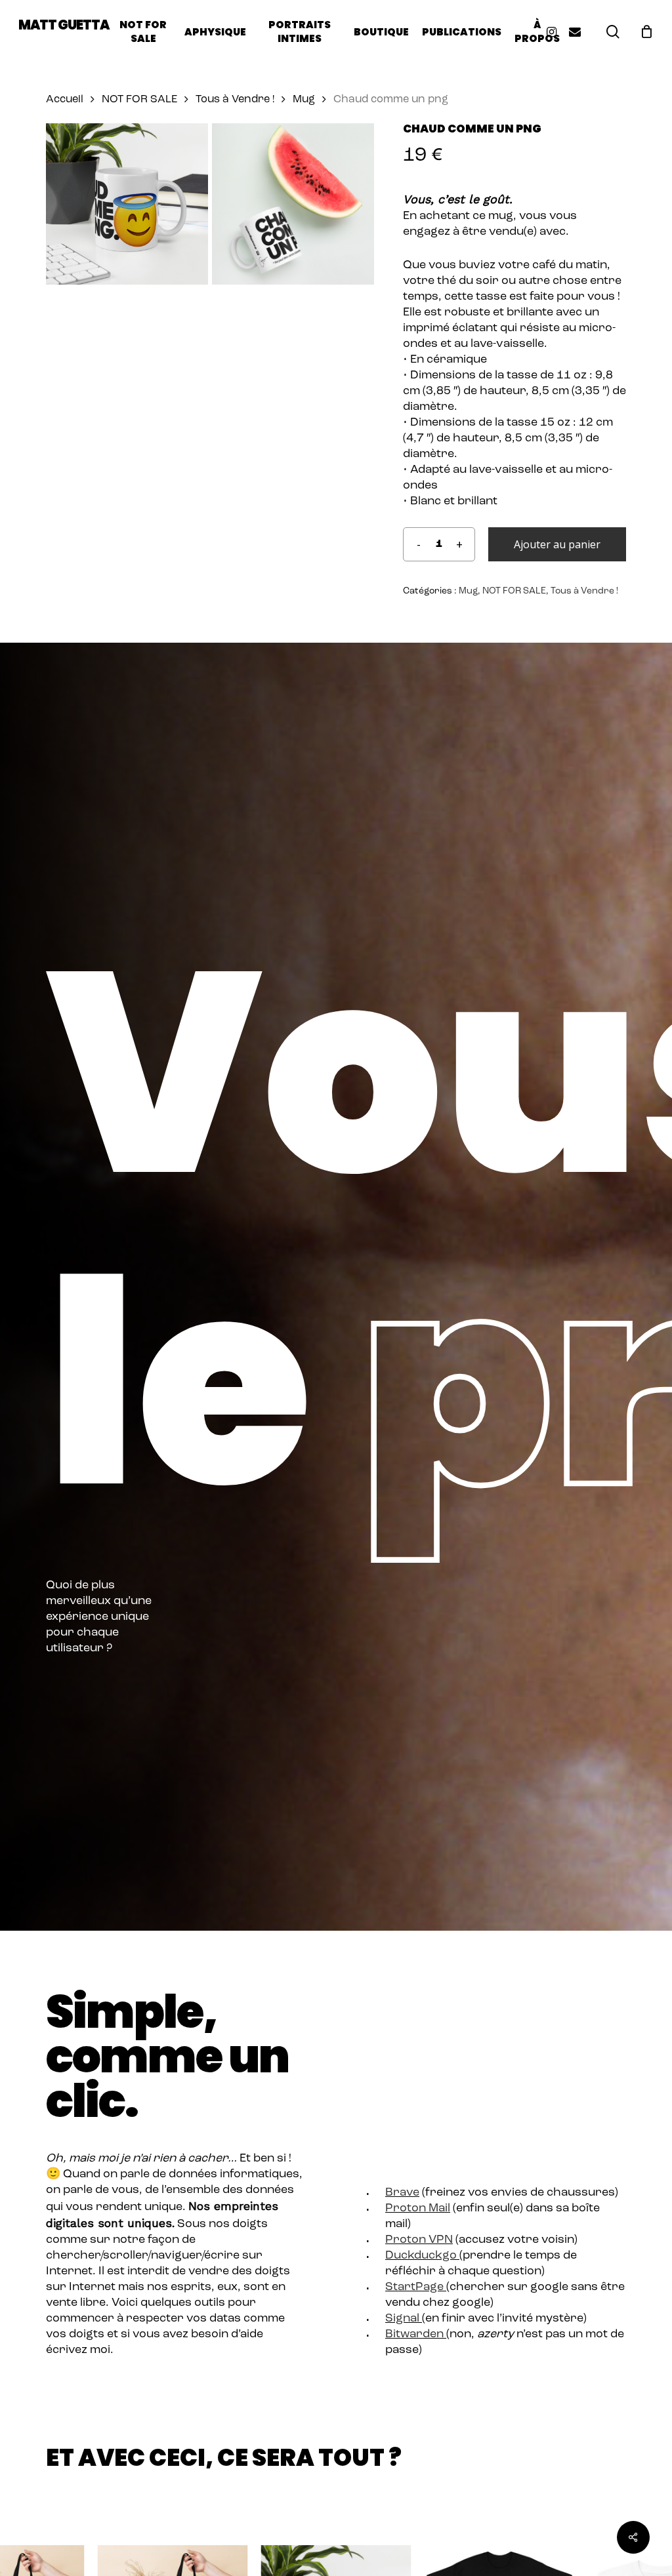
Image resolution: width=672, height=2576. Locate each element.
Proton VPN (419, 2240)
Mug (304, 100)
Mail (438, 2209)
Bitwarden (414, 2335)
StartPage (414, 2287)
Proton (406, 2209)
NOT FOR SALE (139, 100)
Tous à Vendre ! (235, 100)
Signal (402, 2319)
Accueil (65, 100)
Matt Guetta (64, 25)
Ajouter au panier (557, 544)
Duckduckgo (421, 2256)
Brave (402, 2193)
